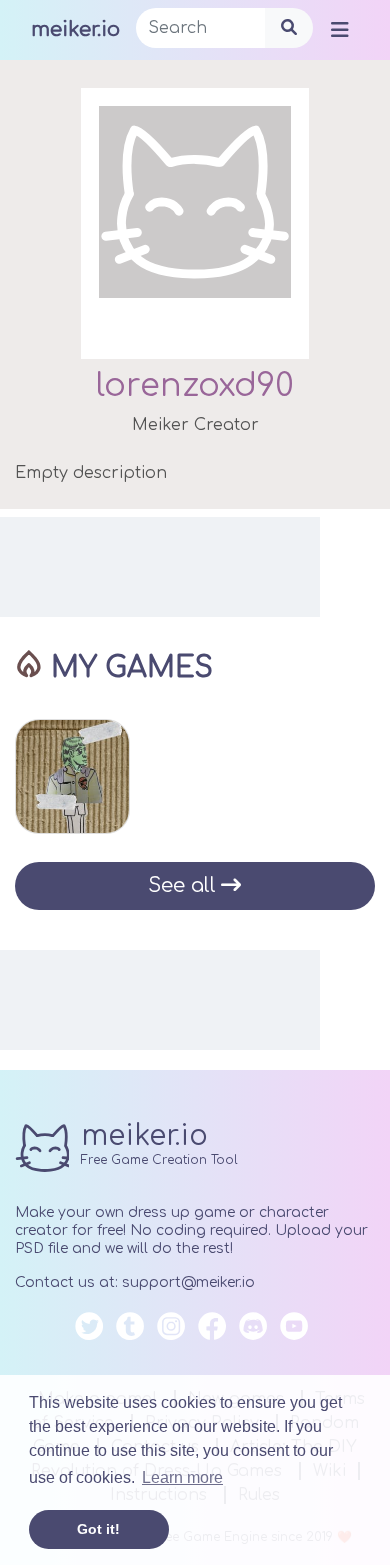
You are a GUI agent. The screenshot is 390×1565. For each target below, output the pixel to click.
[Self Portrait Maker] (72, 776)
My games (132, 668)
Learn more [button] (182, 1477)
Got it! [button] (98, 1529)
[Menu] (340, 29)
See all (182, 885)
